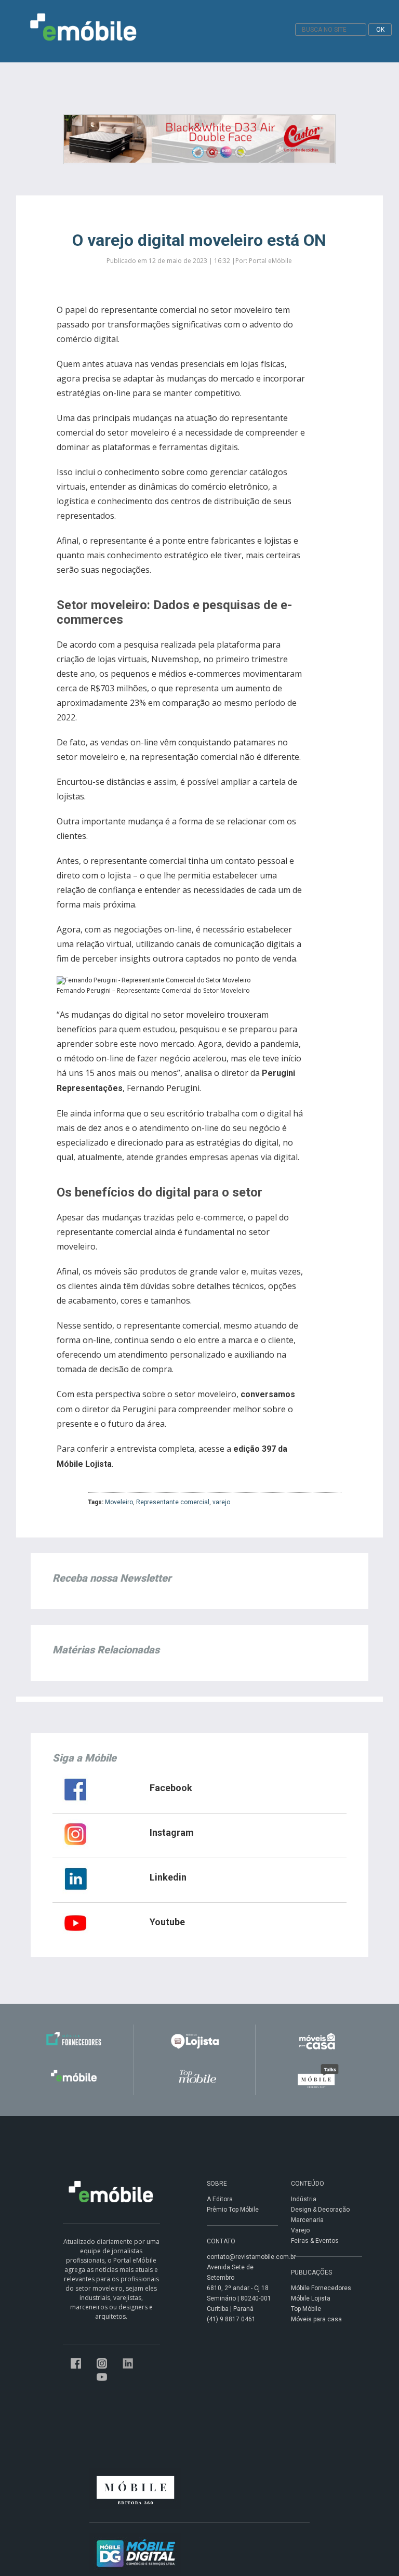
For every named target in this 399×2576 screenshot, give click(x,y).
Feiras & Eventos (315, 2241)
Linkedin (168, 1877)
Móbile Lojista (311, 2298)
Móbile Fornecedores (321, 2288)
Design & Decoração (320, 2210)
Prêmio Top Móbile (233, 2210)
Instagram (172, 1832)
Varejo (300, 2230)
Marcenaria (307, 2220)
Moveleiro (119, 1502)
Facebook (171, 1788)
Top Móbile (306, 2309)
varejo (221, 1502)
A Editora (220, 2199)
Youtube (167, 1922)
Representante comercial (173, 1502)
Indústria (304, 2199)
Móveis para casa (316, 2319)
